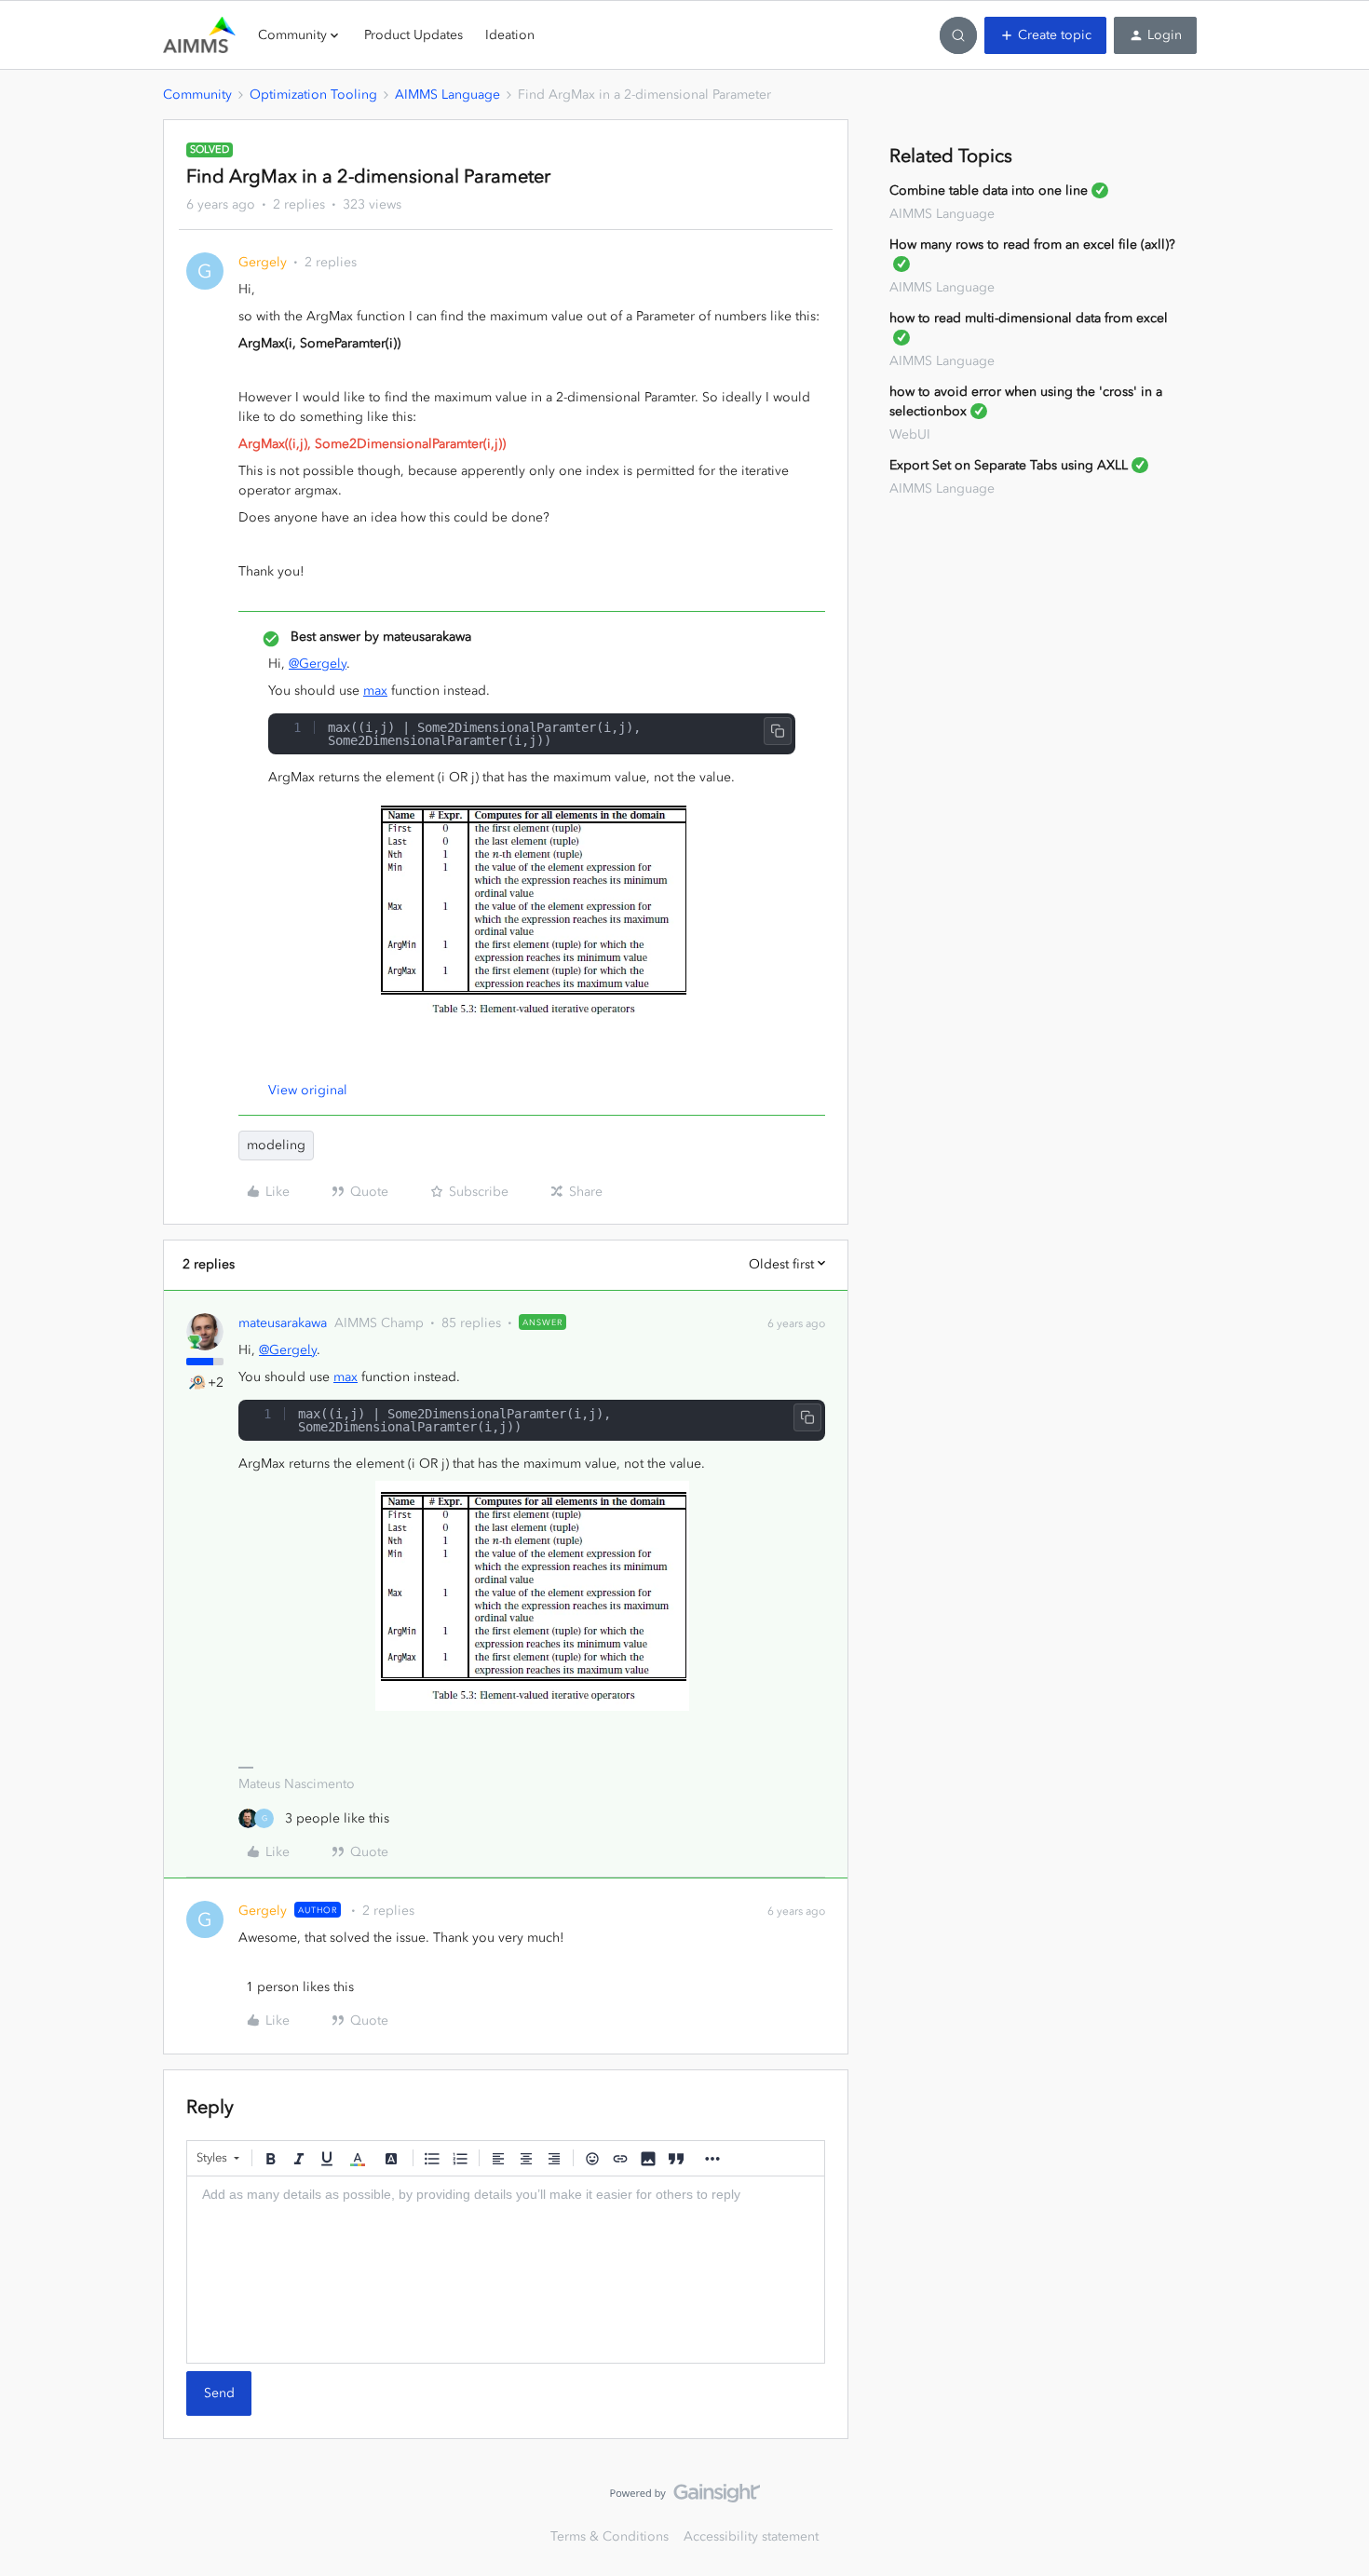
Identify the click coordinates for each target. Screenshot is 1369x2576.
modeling (276, 1145)
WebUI (910, 434)
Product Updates (413, 35)
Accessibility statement (751, 2536)
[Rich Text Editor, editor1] (506, 2270)
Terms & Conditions (610, 2536)
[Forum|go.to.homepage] (199, 35)
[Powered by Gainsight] (685, 2498)
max (375, 691)
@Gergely (318, 664)
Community (197, 95)
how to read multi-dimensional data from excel (1029, 318)
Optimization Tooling (313, 95)
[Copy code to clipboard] (778, 731)
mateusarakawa (283, 1323)
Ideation (510, 35)
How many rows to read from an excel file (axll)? (1032, 244)
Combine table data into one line (989, 190)
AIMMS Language (447, 95)
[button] (1045, 35)
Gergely (263, 262)
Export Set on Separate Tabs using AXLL (1009, 465)
